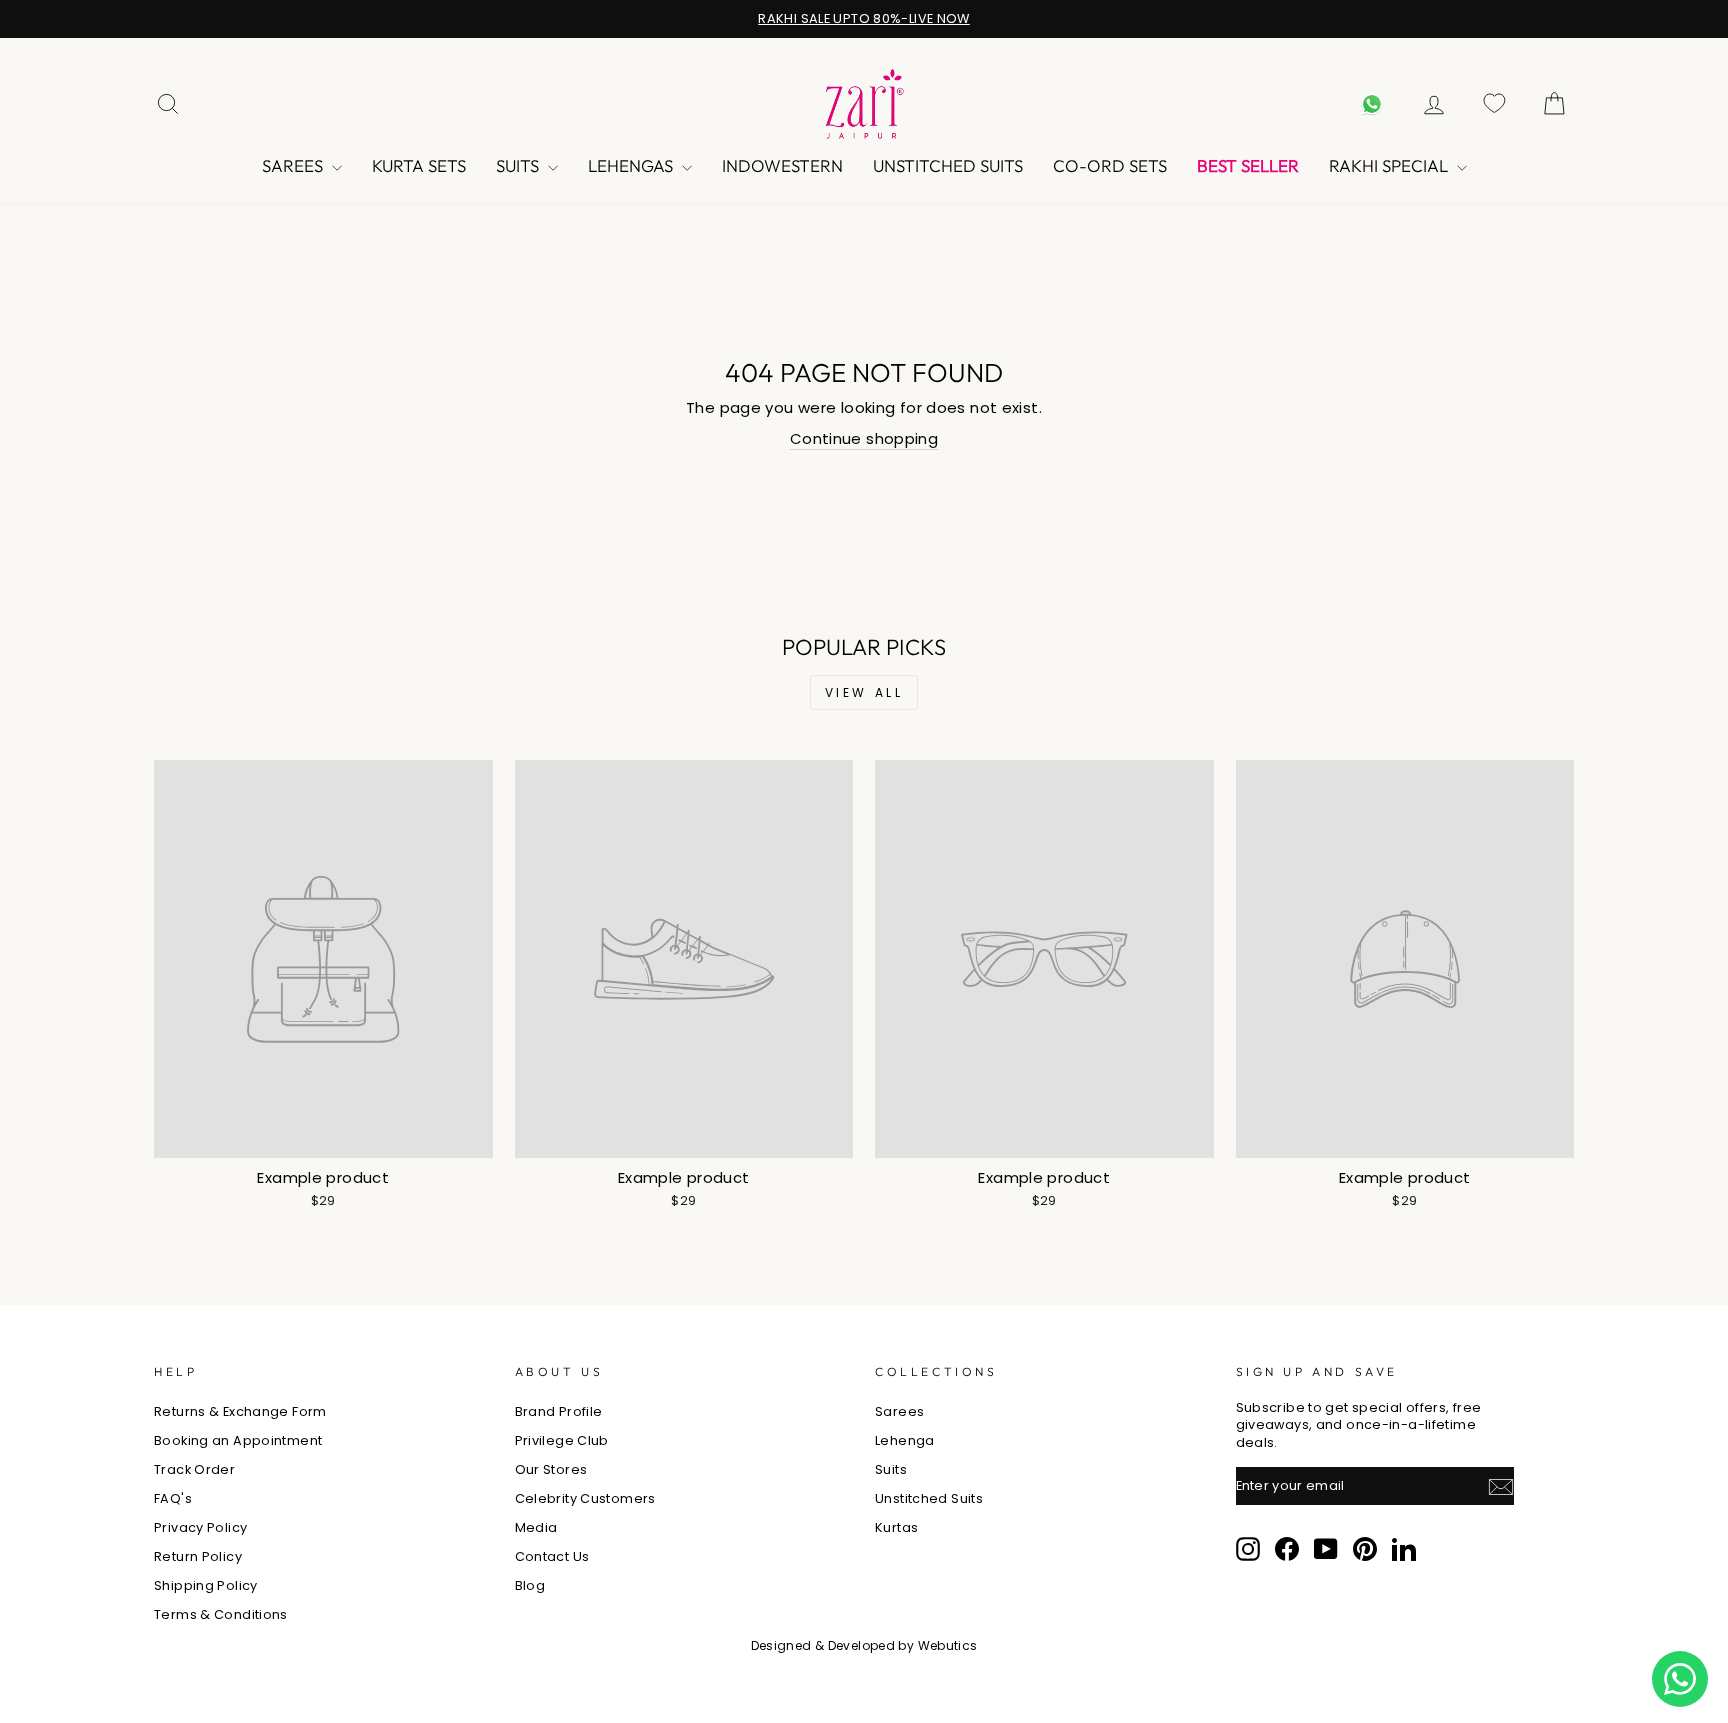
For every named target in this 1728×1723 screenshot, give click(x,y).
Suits (519, 165)
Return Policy (198, 1556)
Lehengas (632, 165)
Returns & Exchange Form (240, 1411)
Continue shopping (864, 438)
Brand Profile (559, 1411)
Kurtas (896, 1527)
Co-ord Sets (1110, 165)
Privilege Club (562, 1440)
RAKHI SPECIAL (1390, 165)
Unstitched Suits (948, 165)
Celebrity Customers (585, 1498)
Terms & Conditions (221, 1614)
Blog (530, 1585)
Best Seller (1248, 165)
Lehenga (905, 1440)
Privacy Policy (200, 1527)
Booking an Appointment (238, 1440)
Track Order (194, 1469)
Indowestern (782, 165)
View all (864, 692)
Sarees (294, 165)
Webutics (948, 1645)
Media (536, 1527)
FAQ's (173, 1498)
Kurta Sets (419, 165)
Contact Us (552, 1556)
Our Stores (551, 1469)
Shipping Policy (206, 1585)
